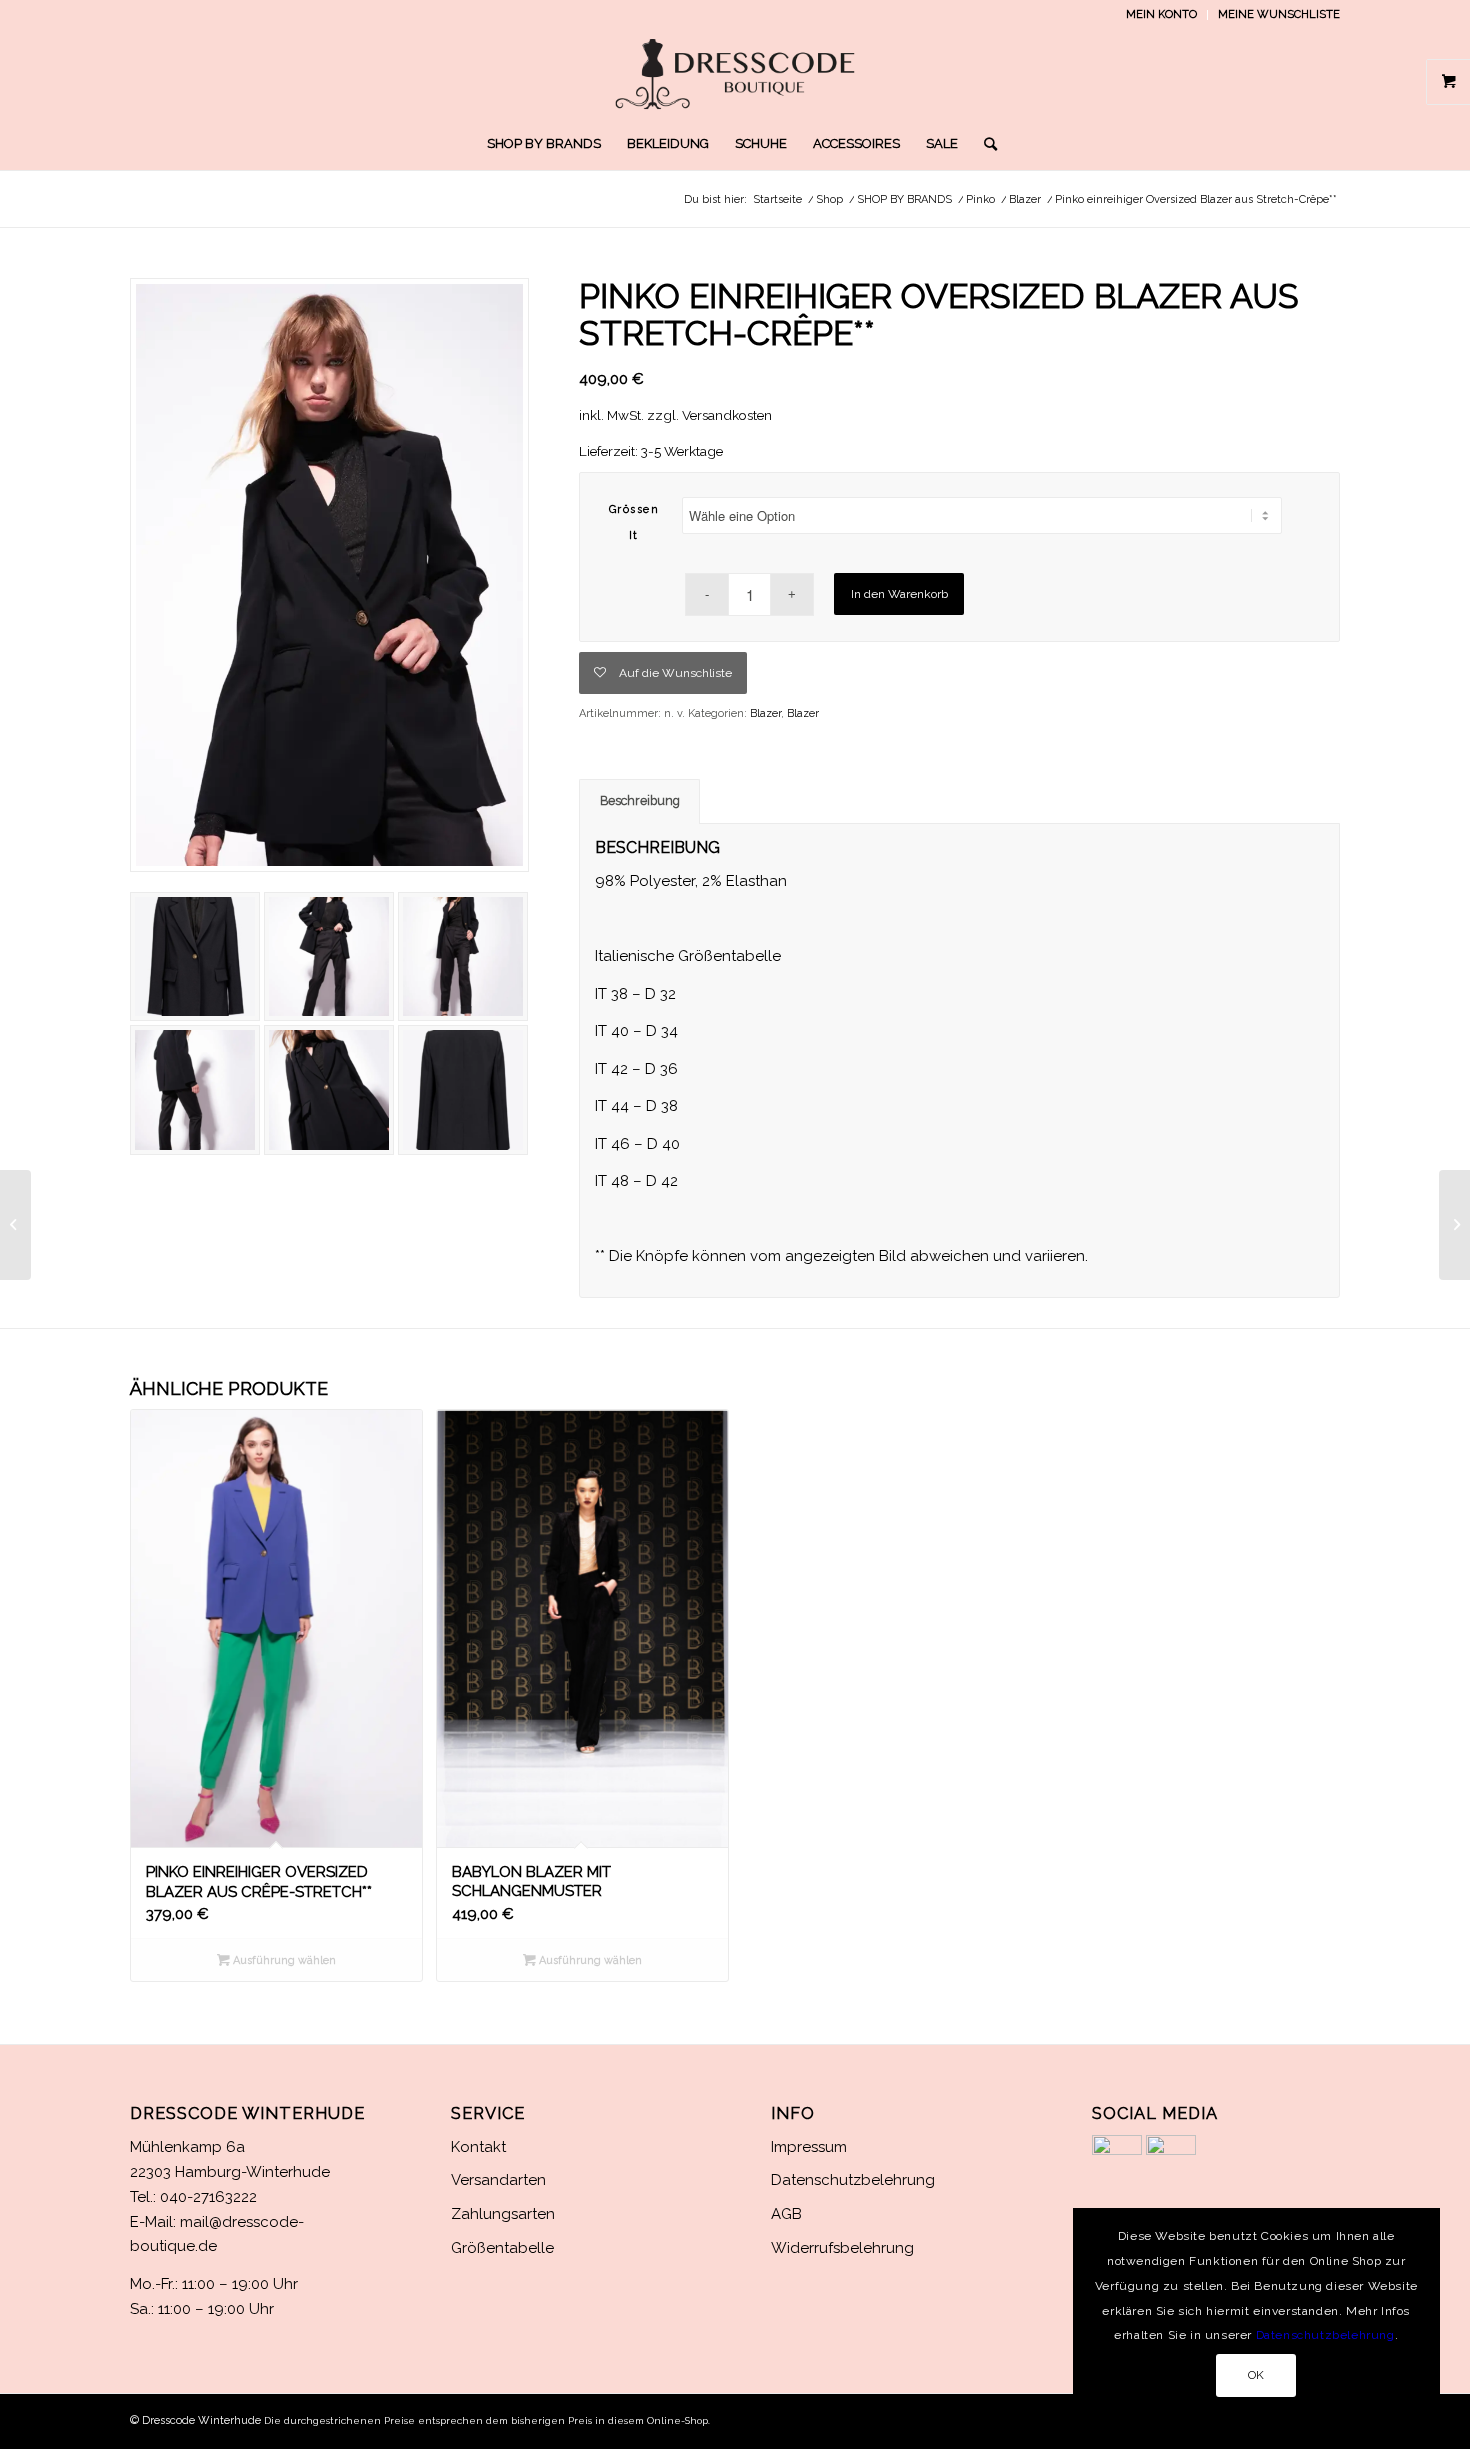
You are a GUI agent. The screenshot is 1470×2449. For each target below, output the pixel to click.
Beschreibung (640, 800)
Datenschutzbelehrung (853, 2180)
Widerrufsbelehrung (842, 2248)
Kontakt (478, 2147)
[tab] (639, 801)
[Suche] (984, 144)
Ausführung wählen (283, 1960)
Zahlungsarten (503, 2214)
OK (1256, 2375)
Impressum (809, 2147)
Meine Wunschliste (1279, 14)
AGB (786, 2214)
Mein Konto (1161, 14)
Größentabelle (502, 2248)
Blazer (765, 713)
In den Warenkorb (899, 594)
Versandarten (498, 2180)
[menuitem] (1162, 15)
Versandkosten (727, 415)
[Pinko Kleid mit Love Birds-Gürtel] (15, 1225)
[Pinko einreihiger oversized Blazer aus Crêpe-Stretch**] (1454, 1225)
